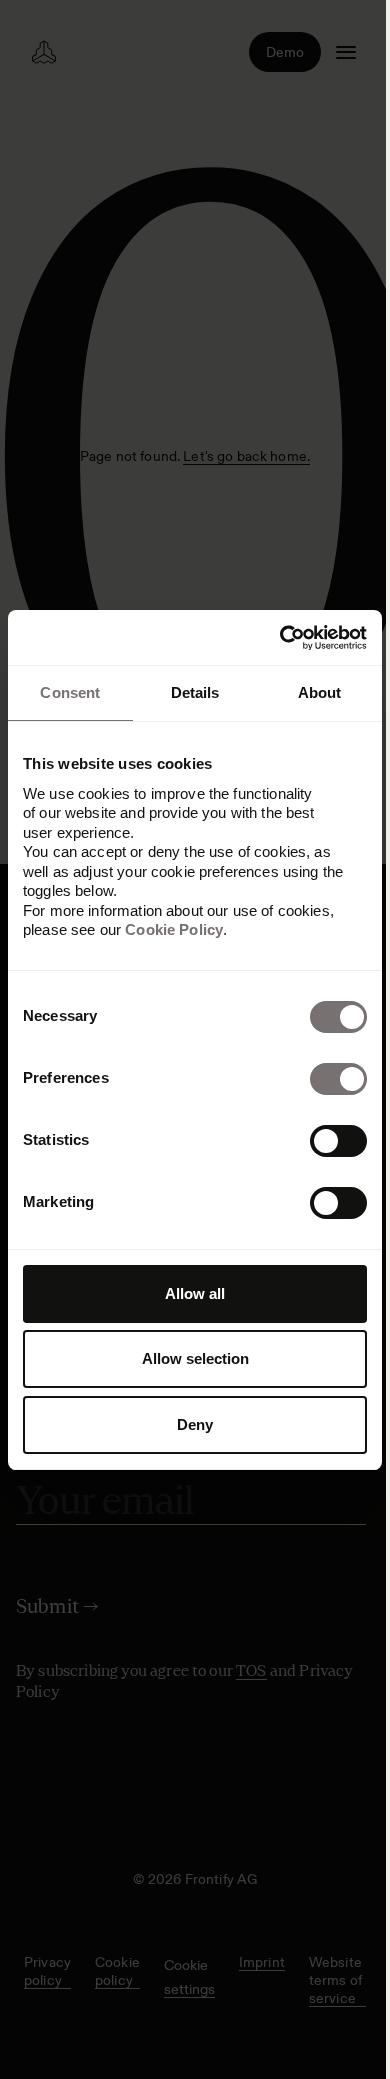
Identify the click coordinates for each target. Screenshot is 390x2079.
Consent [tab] (70, 692)
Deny (195, 1424)
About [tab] (320, 692)
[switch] (338, 1079)
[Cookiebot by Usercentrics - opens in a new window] (280, 638)
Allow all (195, 1293)
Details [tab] (195, 692)
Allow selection (195, 1358)
